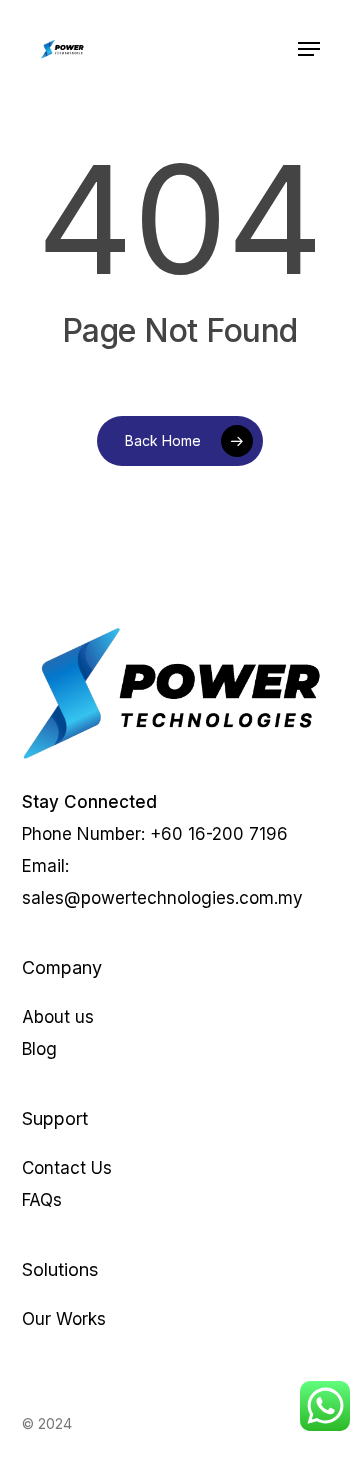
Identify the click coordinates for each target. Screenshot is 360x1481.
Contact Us (67, 1168)
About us (58, 1017)
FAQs (42, 1200)
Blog (39, 1049)
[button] (309, 49)
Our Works (64, 1319)
